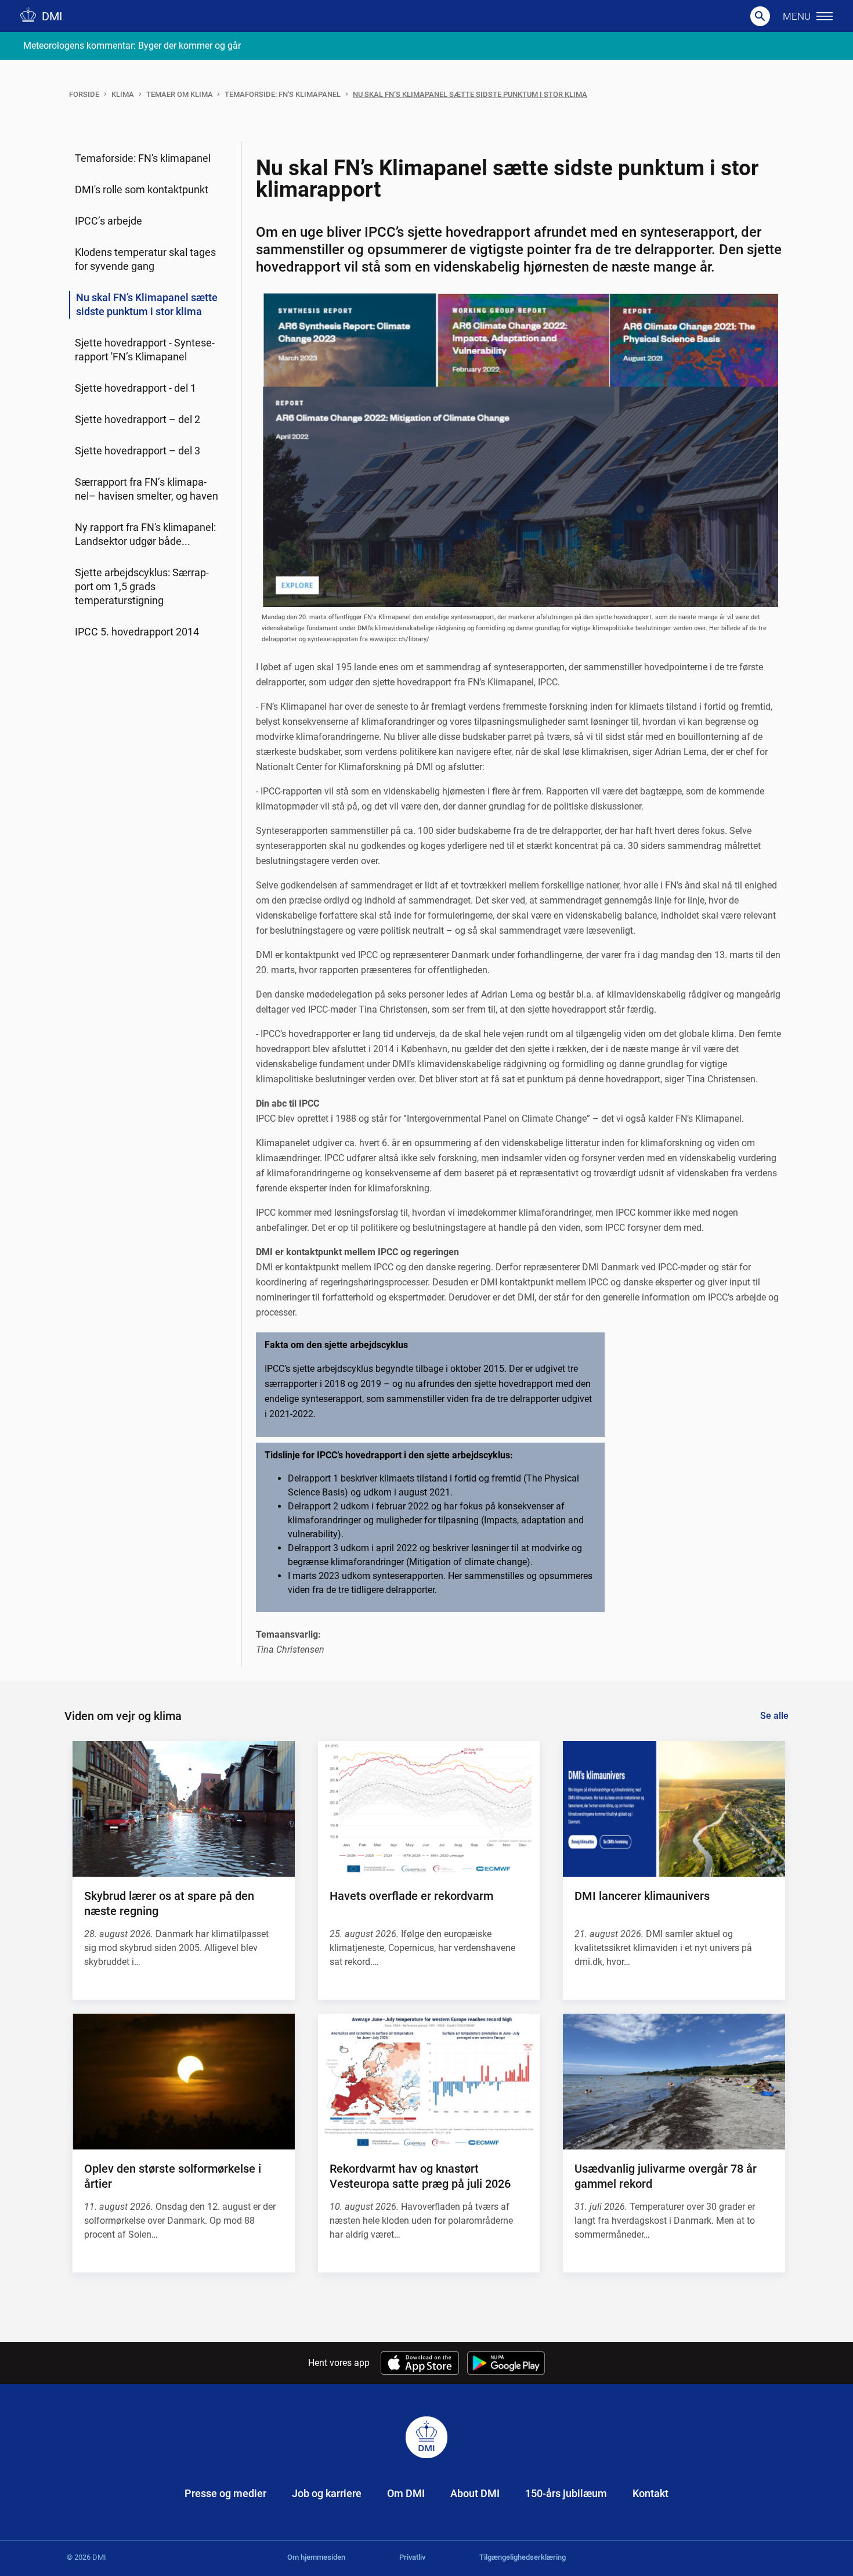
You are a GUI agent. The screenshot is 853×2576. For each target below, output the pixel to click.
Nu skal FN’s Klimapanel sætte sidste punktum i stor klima (470, 94)
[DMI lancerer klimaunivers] (674, 1809)
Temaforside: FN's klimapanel (283, 94)
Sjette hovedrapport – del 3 (138, 451)
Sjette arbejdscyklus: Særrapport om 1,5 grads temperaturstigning (142, 586)
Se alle (774, 1716)
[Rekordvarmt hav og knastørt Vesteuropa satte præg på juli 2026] (429, 2082)
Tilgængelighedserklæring (523, 2557)
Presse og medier (225, 2493)
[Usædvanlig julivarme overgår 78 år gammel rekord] (674, 2082)
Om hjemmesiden (316, 2557)
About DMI (475, 2493)
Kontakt (650, 2493)
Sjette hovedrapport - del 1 (135, 388)
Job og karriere (327, 2493)
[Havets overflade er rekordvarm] (429, 1809)
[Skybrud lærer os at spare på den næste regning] (183, 1809)
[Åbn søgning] (760, 16)
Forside (84, 94)
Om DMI (406, 2493)
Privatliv (412, 2557)
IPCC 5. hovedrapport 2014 (137, 632)
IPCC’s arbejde (109, 221)
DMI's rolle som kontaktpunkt (142, 189)
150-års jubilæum (566, 2493)
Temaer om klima (180, 94)
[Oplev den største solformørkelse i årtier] (183, 2082)
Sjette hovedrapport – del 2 (138, 419)
